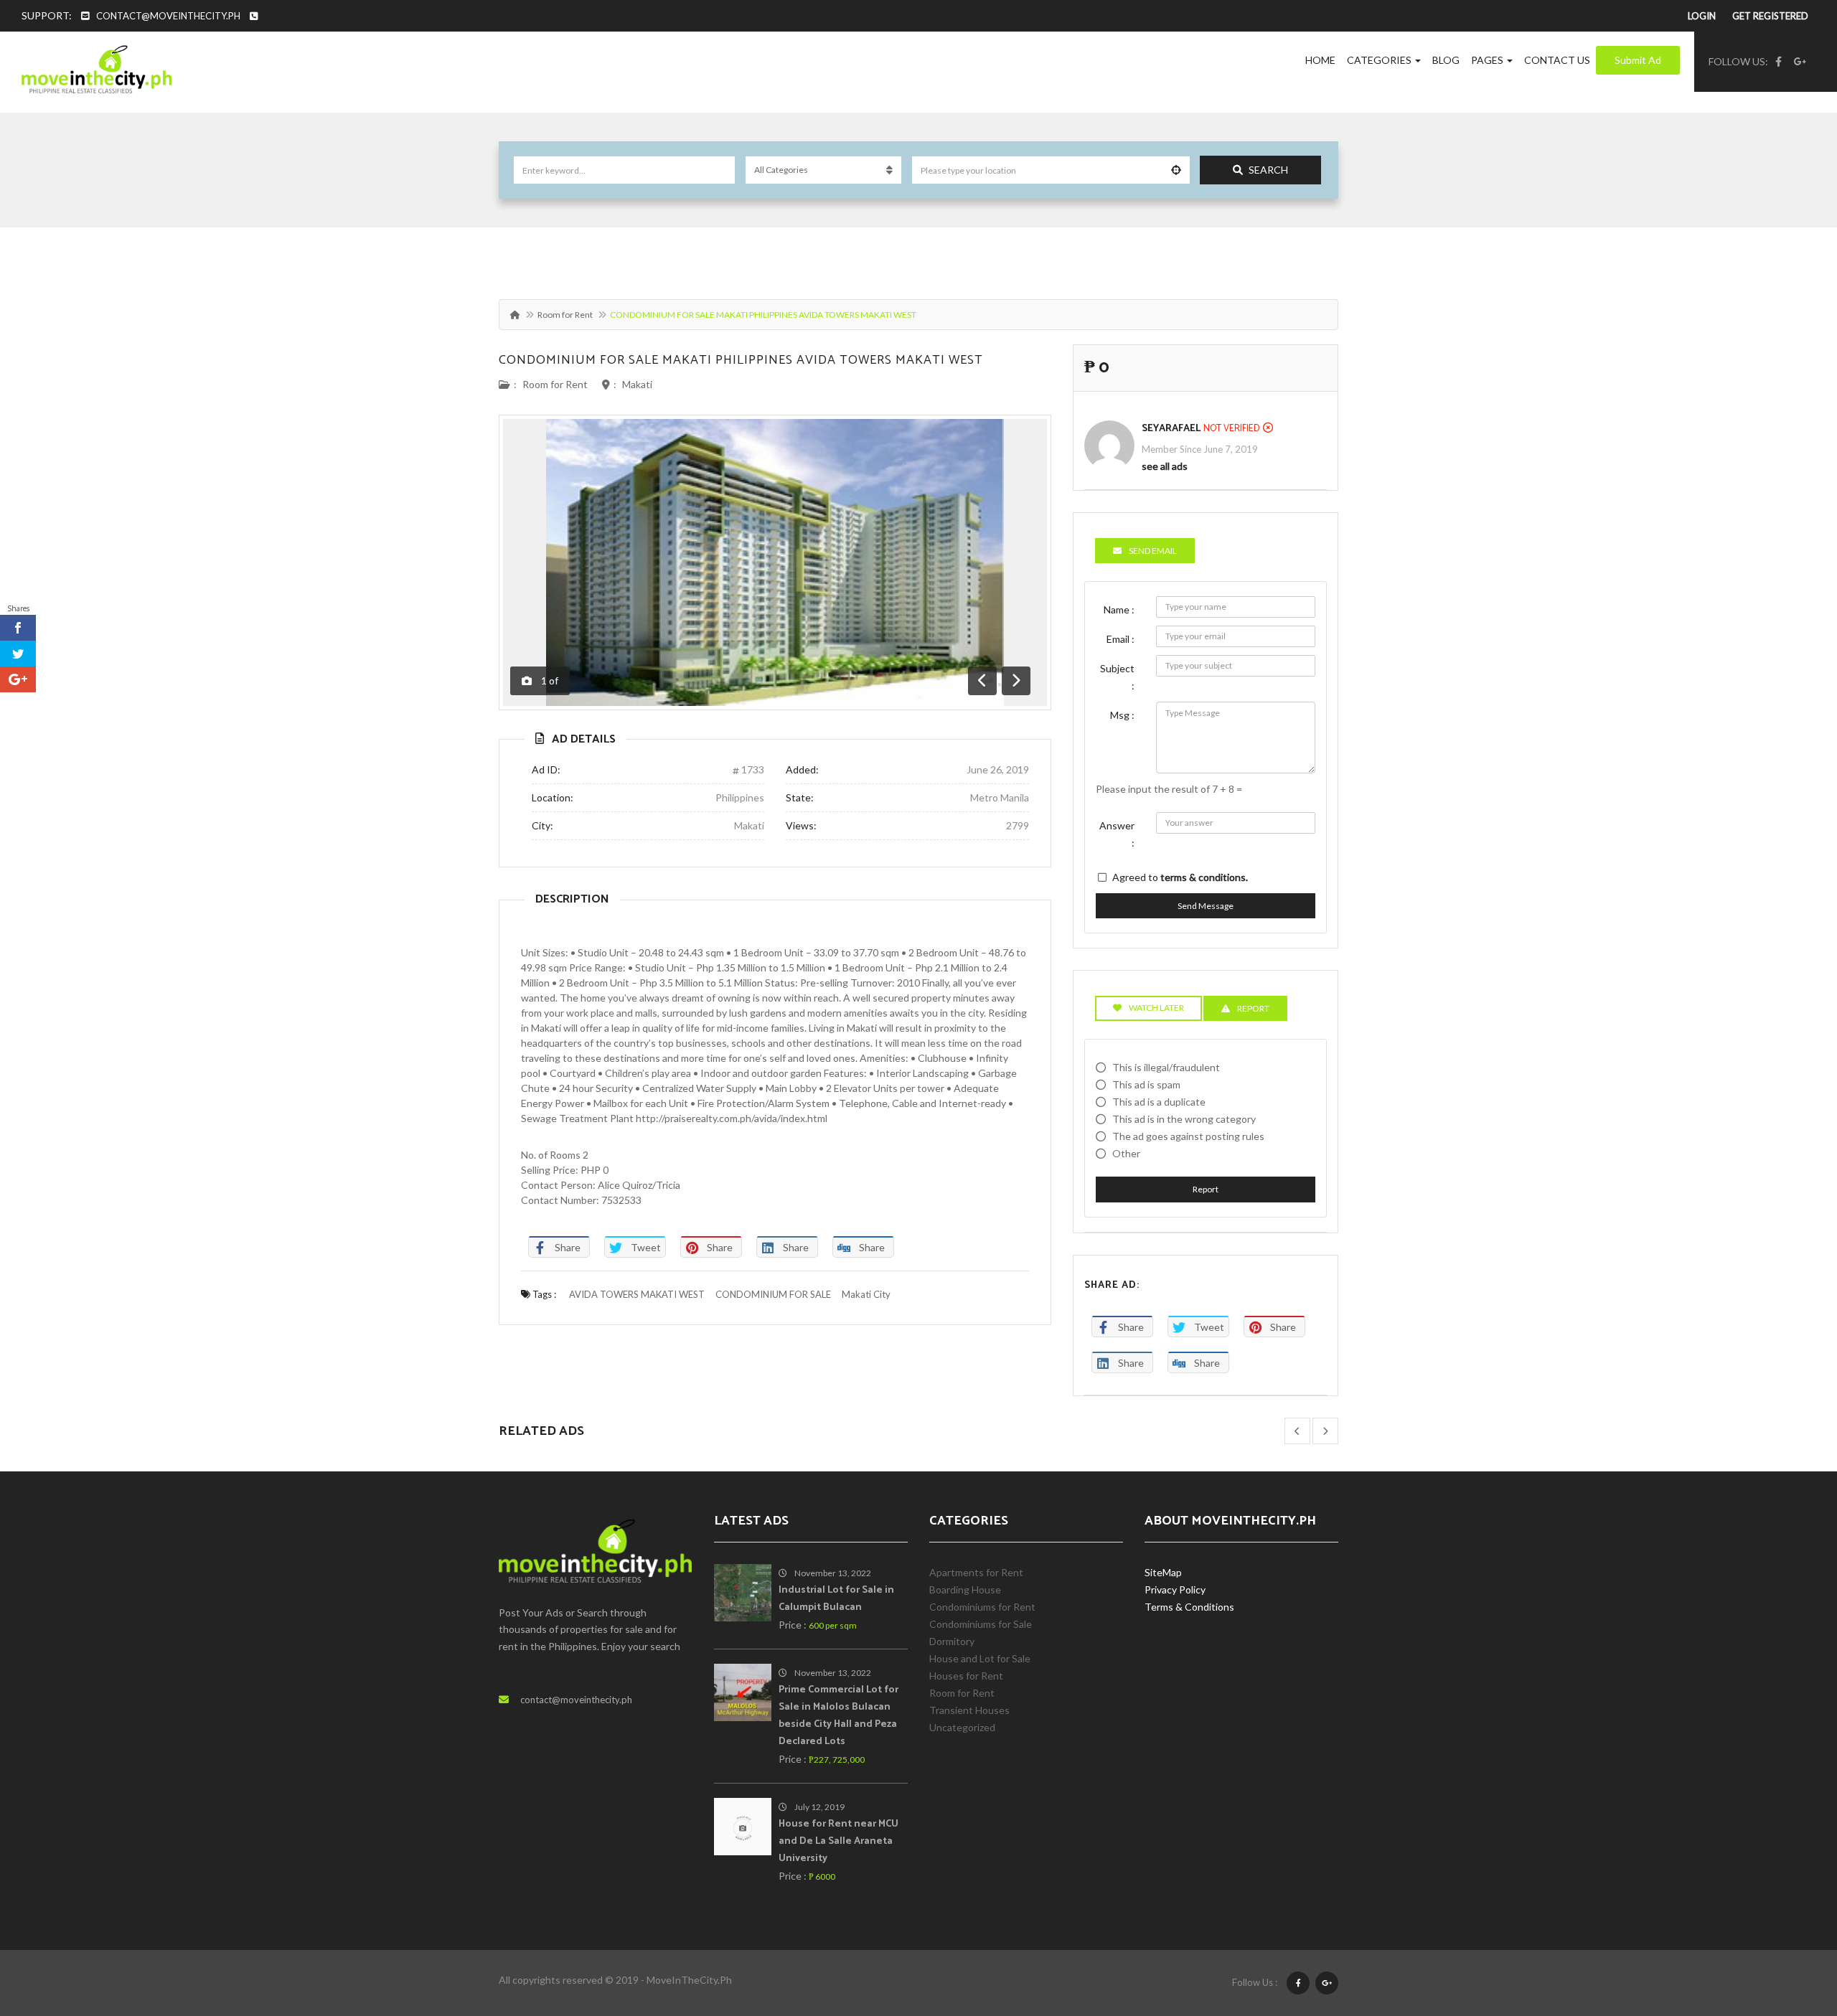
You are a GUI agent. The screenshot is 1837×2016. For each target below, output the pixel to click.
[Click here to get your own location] (1176, 170)
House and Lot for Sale (980, 1658)
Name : (1119, 609)
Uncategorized (962, 1727)
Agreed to (1180, 877)
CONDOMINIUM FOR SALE (773, 1294)
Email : (1120, 639)
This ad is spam (1146, 1084)
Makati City (866, 1294)
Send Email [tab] (1153, 551)
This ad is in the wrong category (1184, 1119)
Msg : (1122, 715)
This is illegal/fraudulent (1166, 1067)
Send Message (1206, 906)
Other (1126, 1153)
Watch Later (1156, 1008)
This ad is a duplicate (1159, 1102)
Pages (1488, 60)
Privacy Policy (1175, 1589)
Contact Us (1557, 60)
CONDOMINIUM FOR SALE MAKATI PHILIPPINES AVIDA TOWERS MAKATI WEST (741, 360)
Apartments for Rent (976, 1572)
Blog (1446, 60)
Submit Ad (1638, 60)
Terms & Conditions (1189, 1607)
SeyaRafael (1171, 429)
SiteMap (1163, 1572)
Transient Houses (969, 1710)
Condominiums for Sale (981, 1624)
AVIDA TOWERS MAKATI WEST (637, 1294)
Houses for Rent (966, 1676)
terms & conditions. (1204, 877)
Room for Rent (565, 315)
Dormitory (952, 1641)
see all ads (1165, 466)
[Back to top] (1790, 1926)
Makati (637, 384)
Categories (1380, 60)
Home (1320, 60)
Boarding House (965, 1589)
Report (1206, 1189)
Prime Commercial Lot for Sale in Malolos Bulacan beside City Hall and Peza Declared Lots (838, 1716)
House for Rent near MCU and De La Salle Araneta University (838, 1841)
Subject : (1117, 677)
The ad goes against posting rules (1188, 1136)
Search (1268, 170)
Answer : (1117, 834)
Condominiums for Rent (982, 1607)
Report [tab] (1253, 1008)
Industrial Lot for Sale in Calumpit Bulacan (836, 1599)
